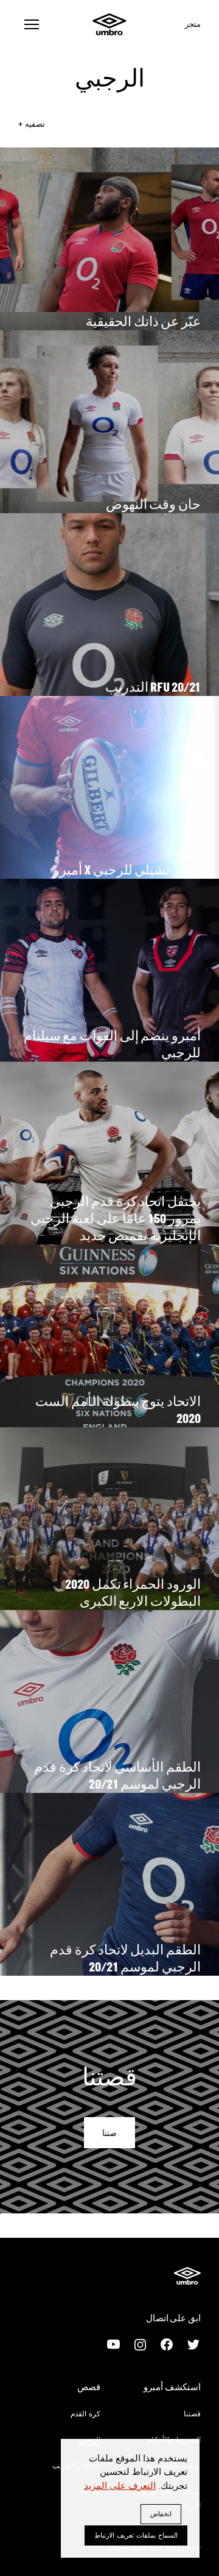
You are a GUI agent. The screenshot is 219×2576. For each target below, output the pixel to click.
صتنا (109, 2133)
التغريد (193, 2344)
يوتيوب (113, 2344)
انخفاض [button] (161, 2514)
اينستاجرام (140, 2344)
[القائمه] (32, 24)
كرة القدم (85, 2413)
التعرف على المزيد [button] (120, 2485)
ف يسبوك (167, 2344)
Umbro (109, 24)
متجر (193, 24)
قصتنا (192, 2413)
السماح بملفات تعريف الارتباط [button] (136, 2535)
